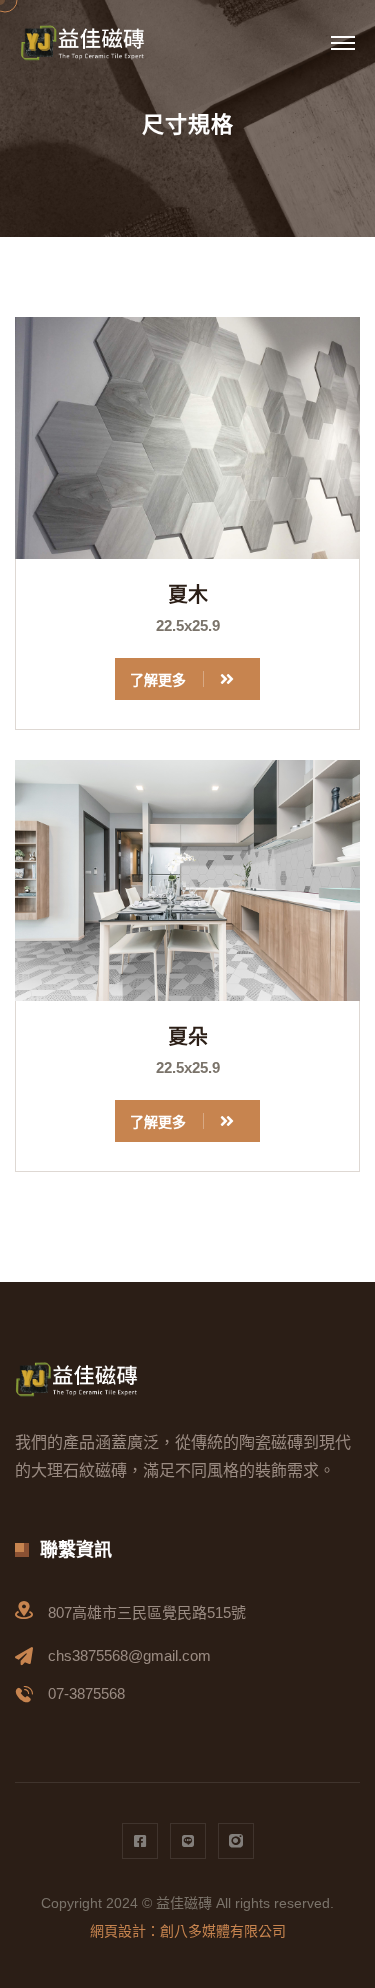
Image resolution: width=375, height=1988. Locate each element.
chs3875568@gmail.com (129, 1655)
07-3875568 (86, 1693)
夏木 (188, 595)
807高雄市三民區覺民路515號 (147, 1612)
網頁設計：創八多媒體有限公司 (188, 1931)
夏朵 (188, 1037)
